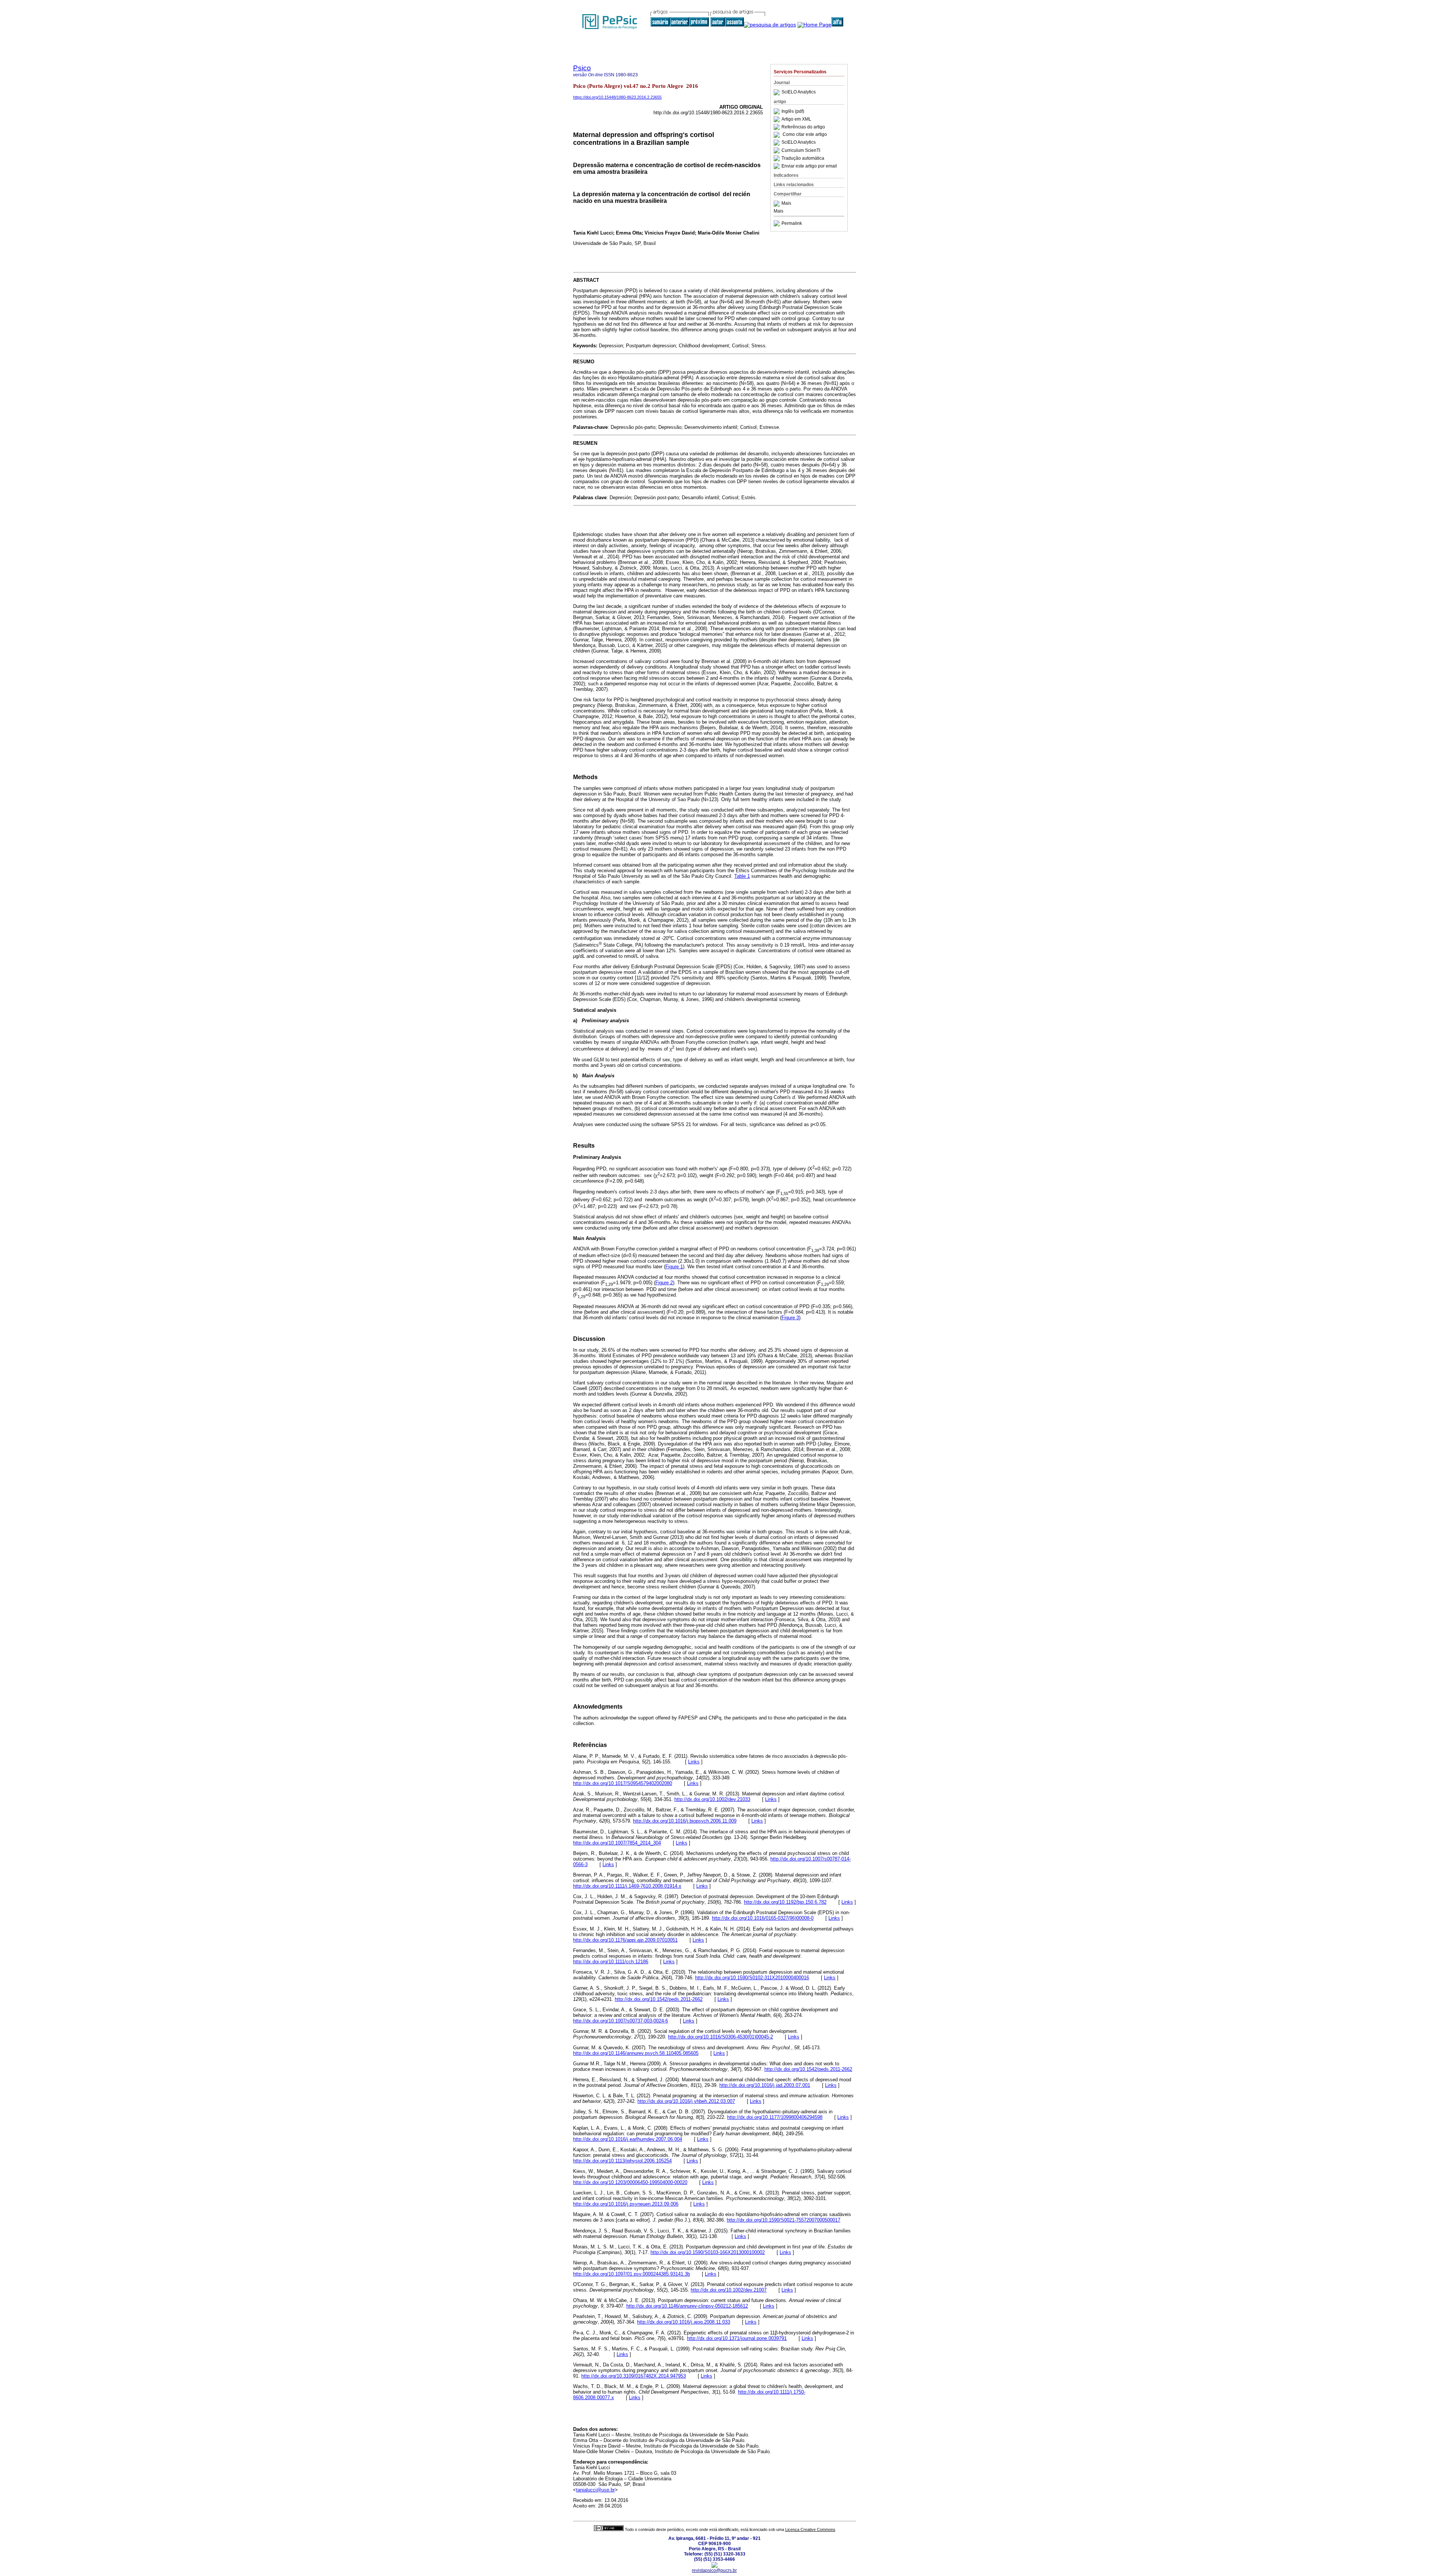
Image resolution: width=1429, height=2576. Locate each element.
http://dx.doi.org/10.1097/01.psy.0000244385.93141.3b (632, 2274)
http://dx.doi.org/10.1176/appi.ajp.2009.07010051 (625, 1940)
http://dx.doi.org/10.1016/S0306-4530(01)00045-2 (720, 2037)
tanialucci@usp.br (595, 2490)
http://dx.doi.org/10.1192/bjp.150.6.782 (785, 1902)
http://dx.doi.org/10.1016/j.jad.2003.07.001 (765, 2085)
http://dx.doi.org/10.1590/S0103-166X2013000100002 (708, 2252)
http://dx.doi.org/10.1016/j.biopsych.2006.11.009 (685, 1821)
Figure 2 (664, 1283)
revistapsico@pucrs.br (714, 2570)
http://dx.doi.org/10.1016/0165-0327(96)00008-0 (763, 1918)
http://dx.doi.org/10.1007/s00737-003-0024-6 (621, 2021)
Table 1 (742, 876)
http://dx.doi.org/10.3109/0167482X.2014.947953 (634, 2376)
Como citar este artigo (805, 135)
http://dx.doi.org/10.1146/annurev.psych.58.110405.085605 (636, 2053)
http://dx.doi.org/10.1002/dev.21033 (712, 1799)
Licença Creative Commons (810, 2529)
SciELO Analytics (799, 92)
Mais (786, 204)
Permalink (792, 223)
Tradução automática (803, 158)
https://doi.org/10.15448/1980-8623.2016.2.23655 (617, 97)
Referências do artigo (803, 127)
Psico (582, 68)
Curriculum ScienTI (801, 150)
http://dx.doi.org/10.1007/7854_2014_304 (617, 1843)
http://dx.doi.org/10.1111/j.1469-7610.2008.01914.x (627, 1886)
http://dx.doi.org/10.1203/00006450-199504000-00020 (630, 2182)
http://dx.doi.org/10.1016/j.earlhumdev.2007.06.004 (628, 2139)
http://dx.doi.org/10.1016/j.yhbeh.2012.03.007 (686, 2101)
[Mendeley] (778, 204)
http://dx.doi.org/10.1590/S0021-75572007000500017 (784, 2220)
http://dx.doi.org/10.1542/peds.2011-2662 (659, 1999)
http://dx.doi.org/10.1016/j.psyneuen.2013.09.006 (626, 2204)
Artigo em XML (796, 119)
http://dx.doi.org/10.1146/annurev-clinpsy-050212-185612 (687, 2306)
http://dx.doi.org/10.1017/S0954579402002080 (623, 1783)
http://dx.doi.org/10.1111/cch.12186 (611, 1962)
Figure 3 (790, 1318)
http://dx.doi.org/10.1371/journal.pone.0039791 (737, 2338)
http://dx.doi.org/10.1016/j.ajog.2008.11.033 (684, 2322)
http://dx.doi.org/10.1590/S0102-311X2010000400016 (752, 1978)
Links (694, 1762)
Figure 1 (674, 1267)
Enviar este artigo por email (809, 166)
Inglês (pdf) (793, 111)
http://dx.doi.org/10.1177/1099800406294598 (775, 2117)
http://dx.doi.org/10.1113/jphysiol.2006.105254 (622, 2161)
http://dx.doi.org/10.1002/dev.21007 (729, 2290)
